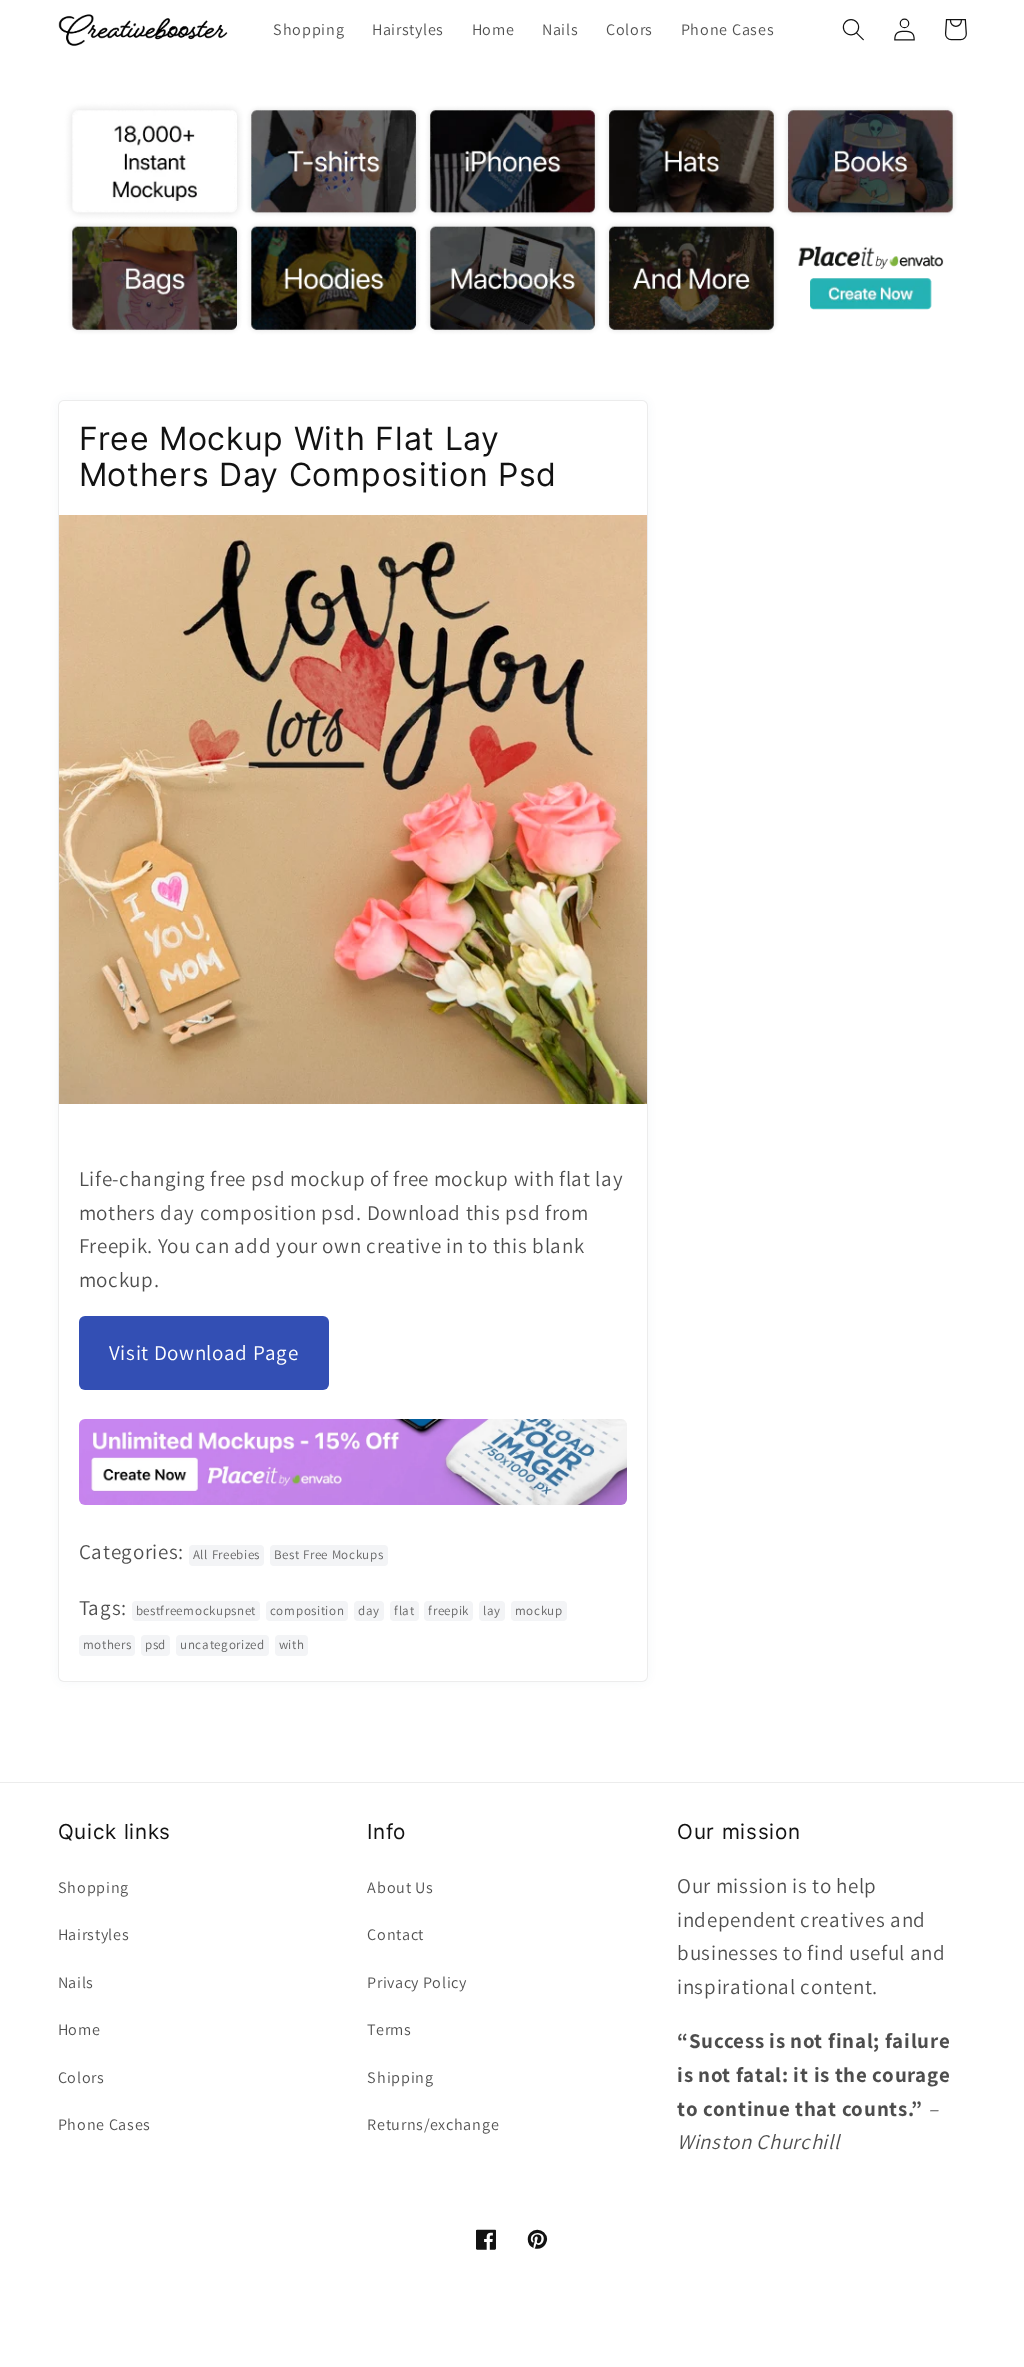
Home (79, 2029)
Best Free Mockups (329, 1554)
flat (404, 1610)
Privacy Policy (417, 1982)
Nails (76, 1982)
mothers (107, 1644)
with (292, 1644)
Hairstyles (94, 1934)
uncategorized (222, 1644)
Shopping (94, 1887)
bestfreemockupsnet (196, 1610)
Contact (395, 1934)
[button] (854, 29)
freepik (448, 1610)
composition (307, 1610)
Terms (389, 2029)
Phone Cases (105, 2124)
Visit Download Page (204, 1352)
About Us (400, 1887)
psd (155, 1644)
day (369, 1610)
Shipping (400, 2077)
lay (492, 1610)
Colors (81, 2077)
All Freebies (226, 1554)
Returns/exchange (433, 2124)
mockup (539, 1610)
